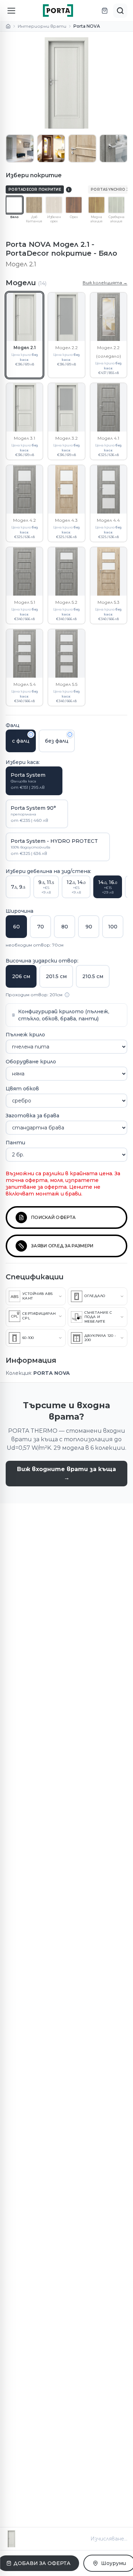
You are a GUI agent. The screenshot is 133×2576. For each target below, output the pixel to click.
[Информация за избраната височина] (67, 995)
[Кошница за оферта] (105, 11)
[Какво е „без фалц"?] (70, 734)
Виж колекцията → (105, 283)
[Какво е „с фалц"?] (31, 734)
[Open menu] (11, 11)
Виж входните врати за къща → (66, 1473)
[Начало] (8, 26)
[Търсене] (120, 11)
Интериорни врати (42, 26)
